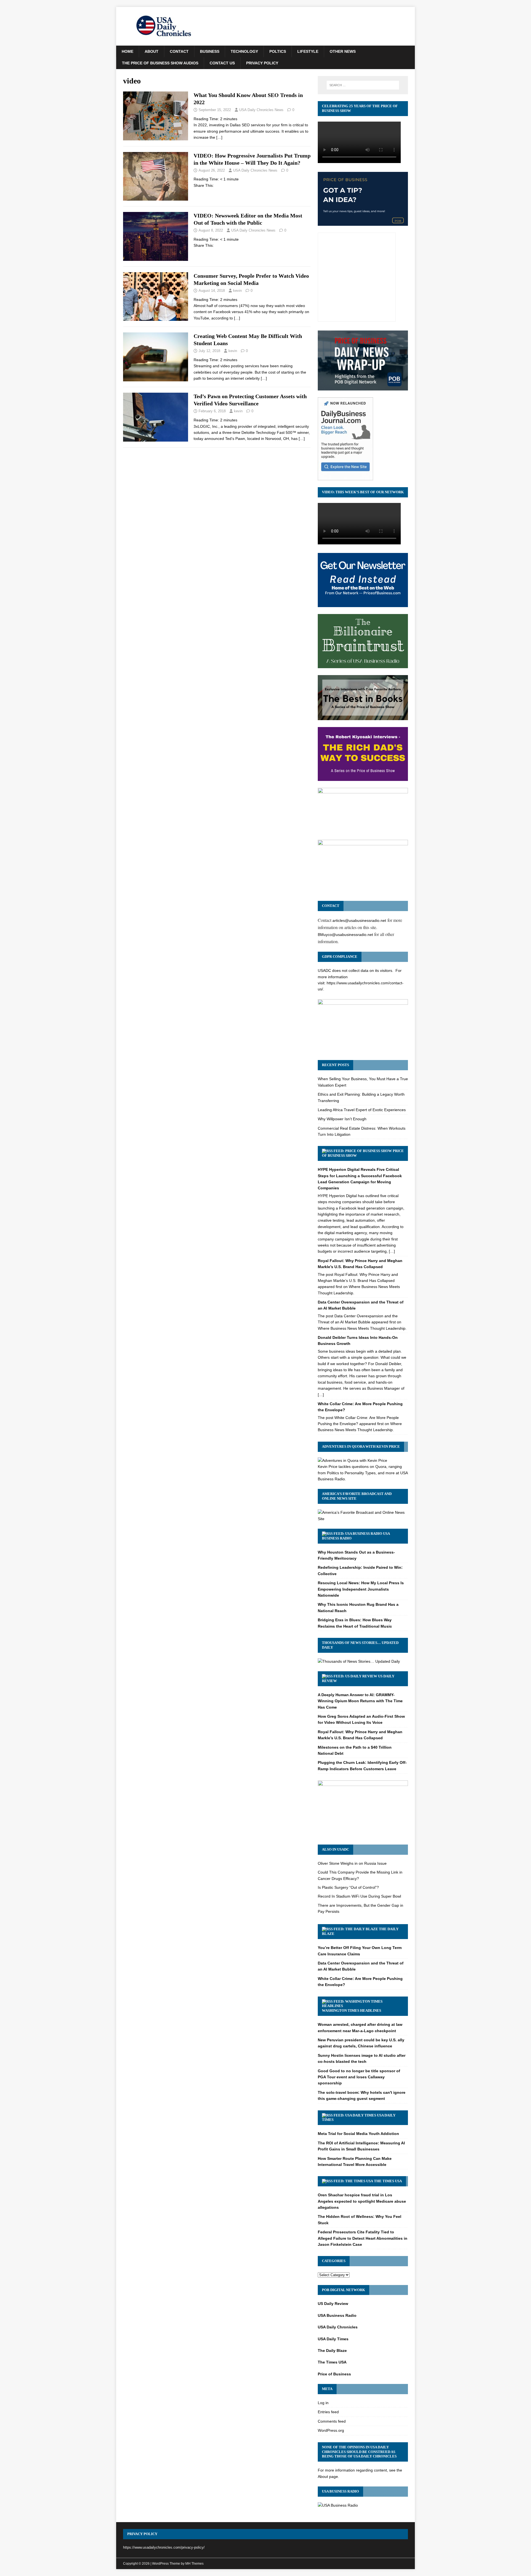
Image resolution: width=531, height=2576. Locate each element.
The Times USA (388, 2181)
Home (127, 51)
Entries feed (328, 2412)
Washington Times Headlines (352, 2010)
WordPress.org (331, 2430)
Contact (179, 51)
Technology (244, 51)
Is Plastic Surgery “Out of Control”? (348, 1887)
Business (210, 51)
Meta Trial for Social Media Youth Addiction (358, 2134)
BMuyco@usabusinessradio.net (345, 935)
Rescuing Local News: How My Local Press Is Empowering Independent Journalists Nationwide (361, 1589)
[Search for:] (363, 85)
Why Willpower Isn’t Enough (342, 1119)
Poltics (278, 51)
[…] (219, 137)
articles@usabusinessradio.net (359, 920)
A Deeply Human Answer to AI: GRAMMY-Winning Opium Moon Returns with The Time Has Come (360, 1701)
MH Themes (194, 2564)
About (152, 51)
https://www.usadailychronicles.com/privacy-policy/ (164, 2547)
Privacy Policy (262, 63)
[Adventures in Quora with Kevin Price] (352, 1460)
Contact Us (222, 63)
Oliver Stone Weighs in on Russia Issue (352, 1863)
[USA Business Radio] (338, 2505)
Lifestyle (308, 51)
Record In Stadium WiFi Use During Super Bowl (359, 1896)
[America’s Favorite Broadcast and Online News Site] (363, 1519)
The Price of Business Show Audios (160, 63)
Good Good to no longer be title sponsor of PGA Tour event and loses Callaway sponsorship (359, 2077)
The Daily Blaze (332, 2351)
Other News (343, 51)
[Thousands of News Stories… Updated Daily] (359, 1661)
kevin (237, 291)
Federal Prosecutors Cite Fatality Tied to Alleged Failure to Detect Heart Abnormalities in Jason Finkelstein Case (363, 2238)
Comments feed (332, 2421)
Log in (323, 2403)
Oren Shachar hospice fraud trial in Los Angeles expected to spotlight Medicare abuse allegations (362, 2201)
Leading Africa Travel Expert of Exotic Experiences (362, 1110)
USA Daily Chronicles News (261, 110)
